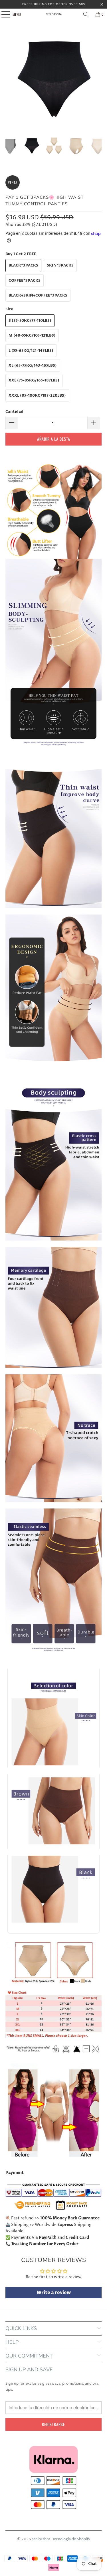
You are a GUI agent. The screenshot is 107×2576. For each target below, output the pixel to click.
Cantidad (14, 412)
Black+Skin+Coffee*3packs (38, 295)
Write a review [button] (54, 2293)
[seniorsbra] (54, 14)
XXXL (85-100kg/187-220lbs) (37, 395)
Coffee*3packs (25, 281)
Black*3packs (23, 265)
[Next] (97, 79)
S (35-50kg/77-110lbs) (30, 321)
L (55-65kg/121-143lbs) (31, 351)
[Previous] (10, 79)
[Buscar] (86, 14)
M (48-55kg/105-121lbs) (32, 335)
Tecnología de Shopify (71, 2539)
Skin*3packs (60, 265)
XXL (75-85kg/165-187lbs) (34, 380)
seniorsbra (41, 2539)
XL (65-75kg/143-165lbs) (33, 365)
